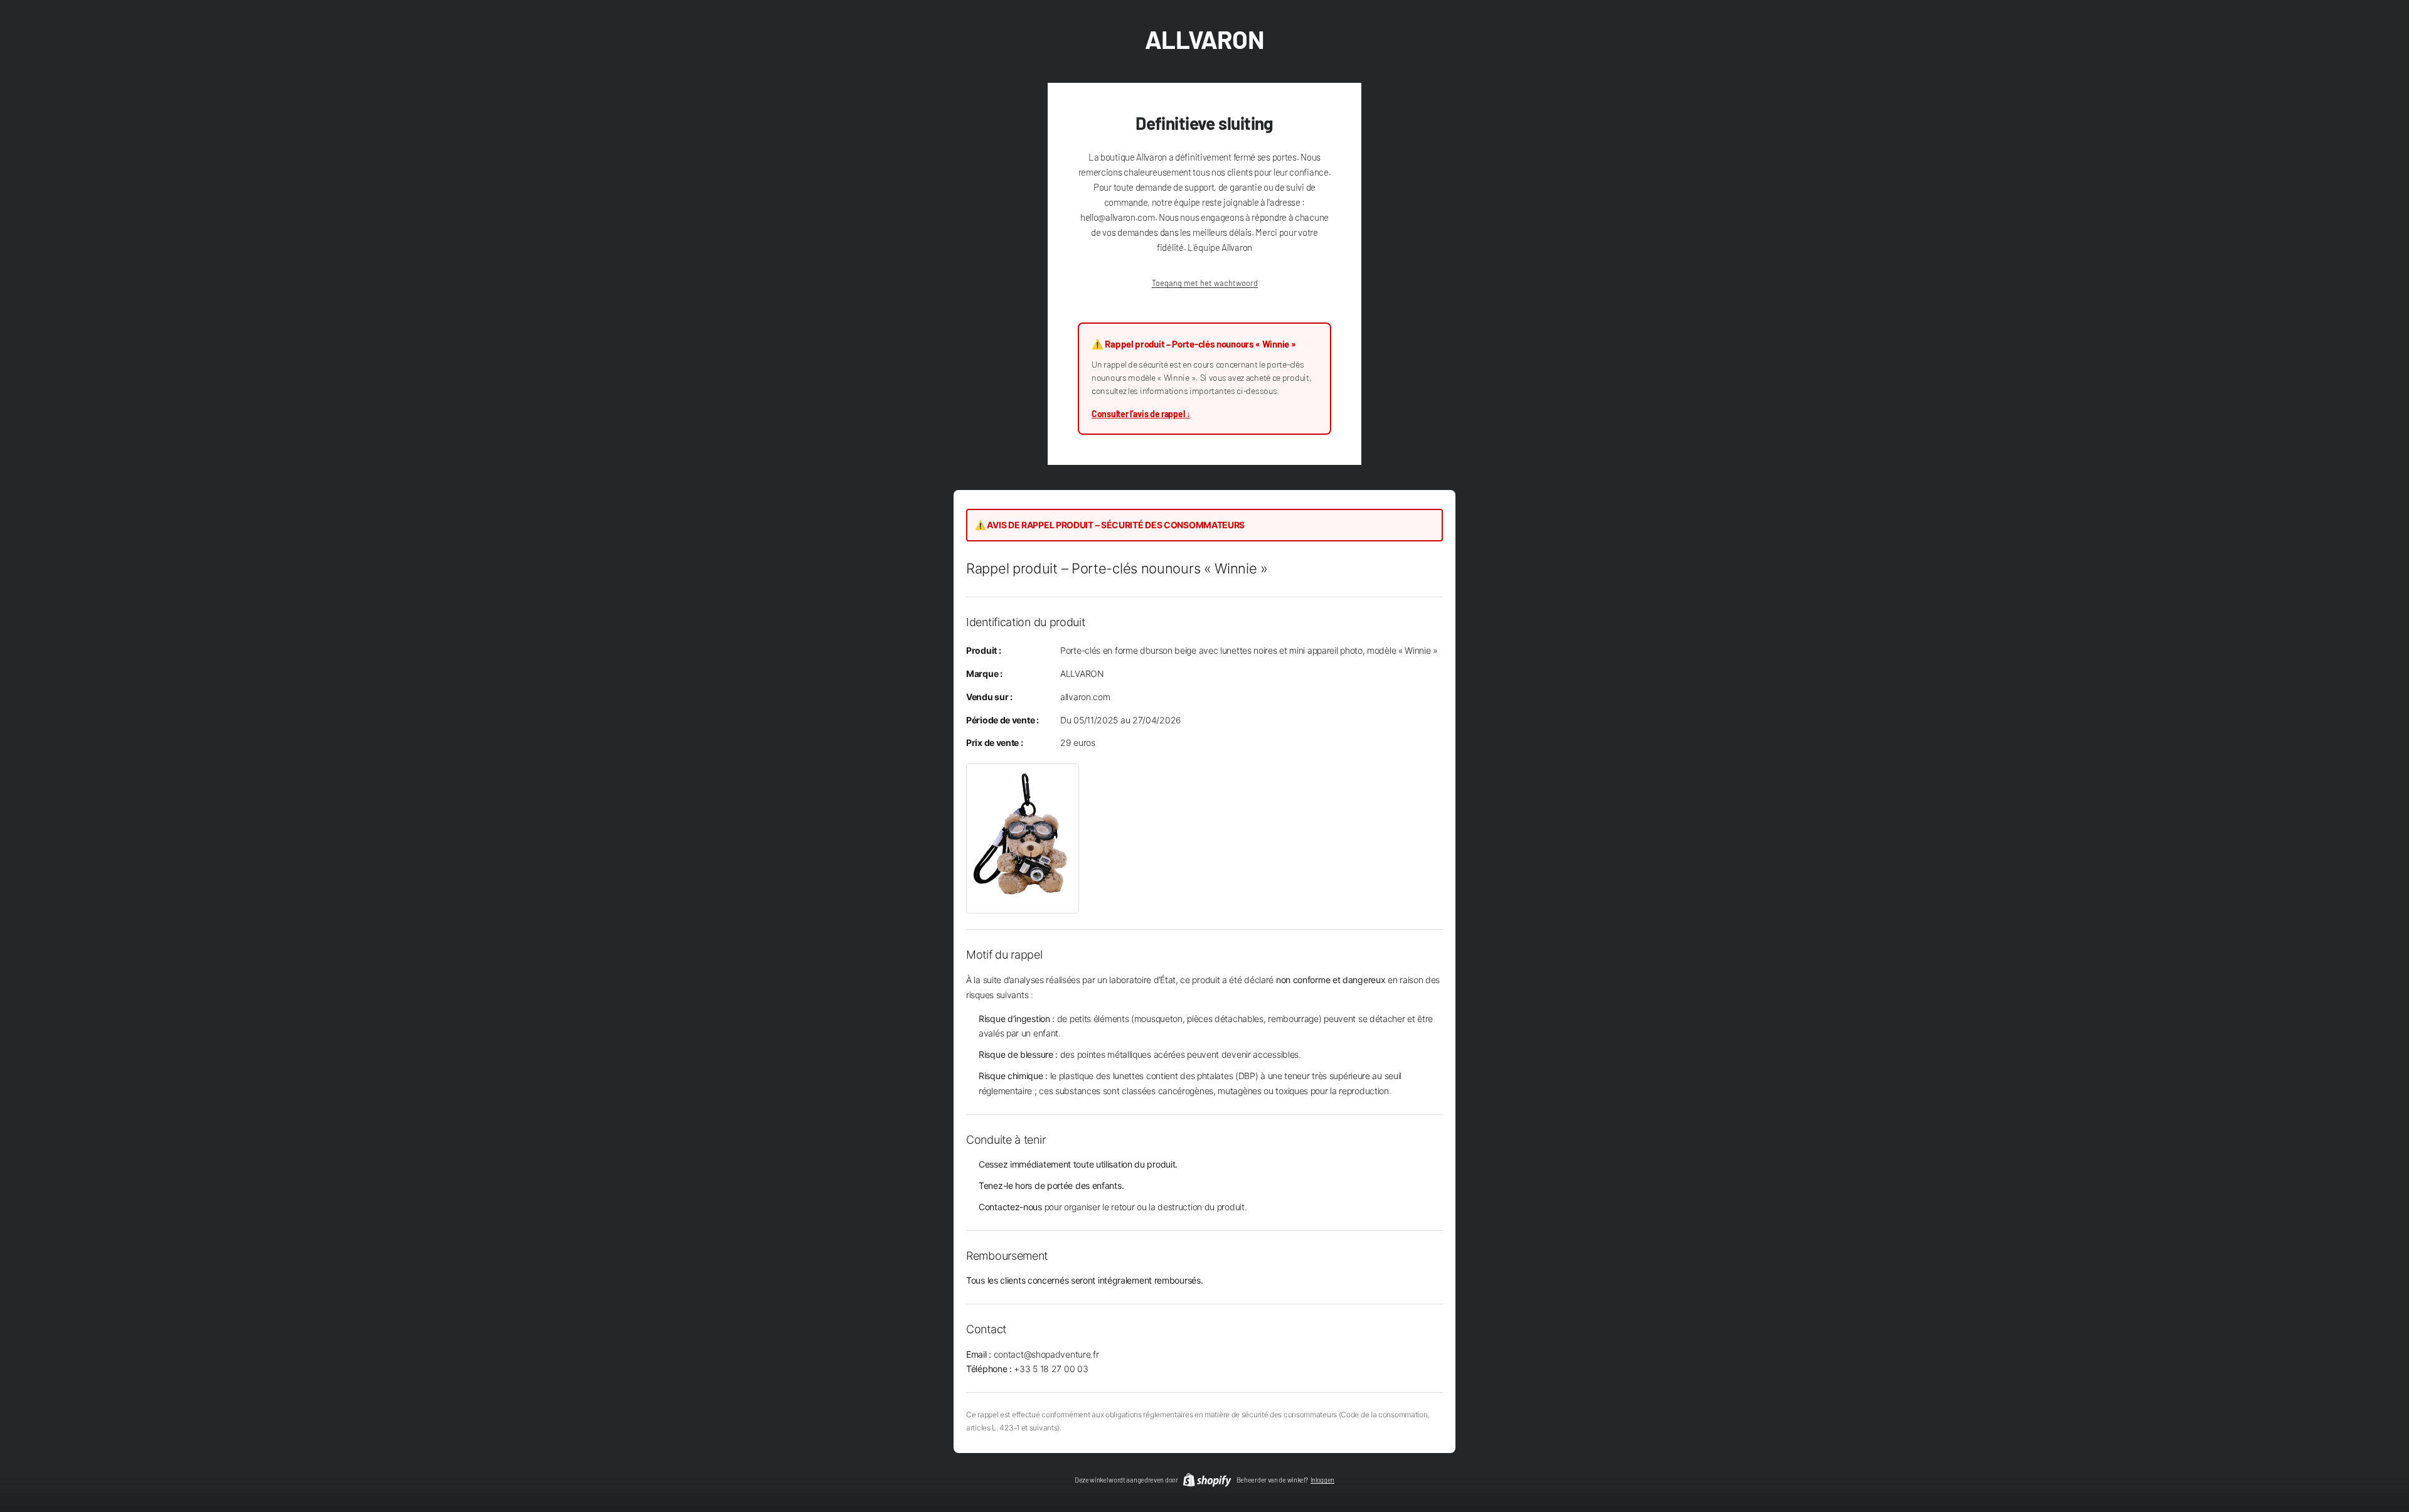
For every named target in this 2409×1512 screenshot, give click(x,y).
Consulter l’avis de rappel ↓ (1141, 414)
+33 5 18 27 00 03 (1051, 1369)
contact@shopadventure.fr (1046, 1354)
